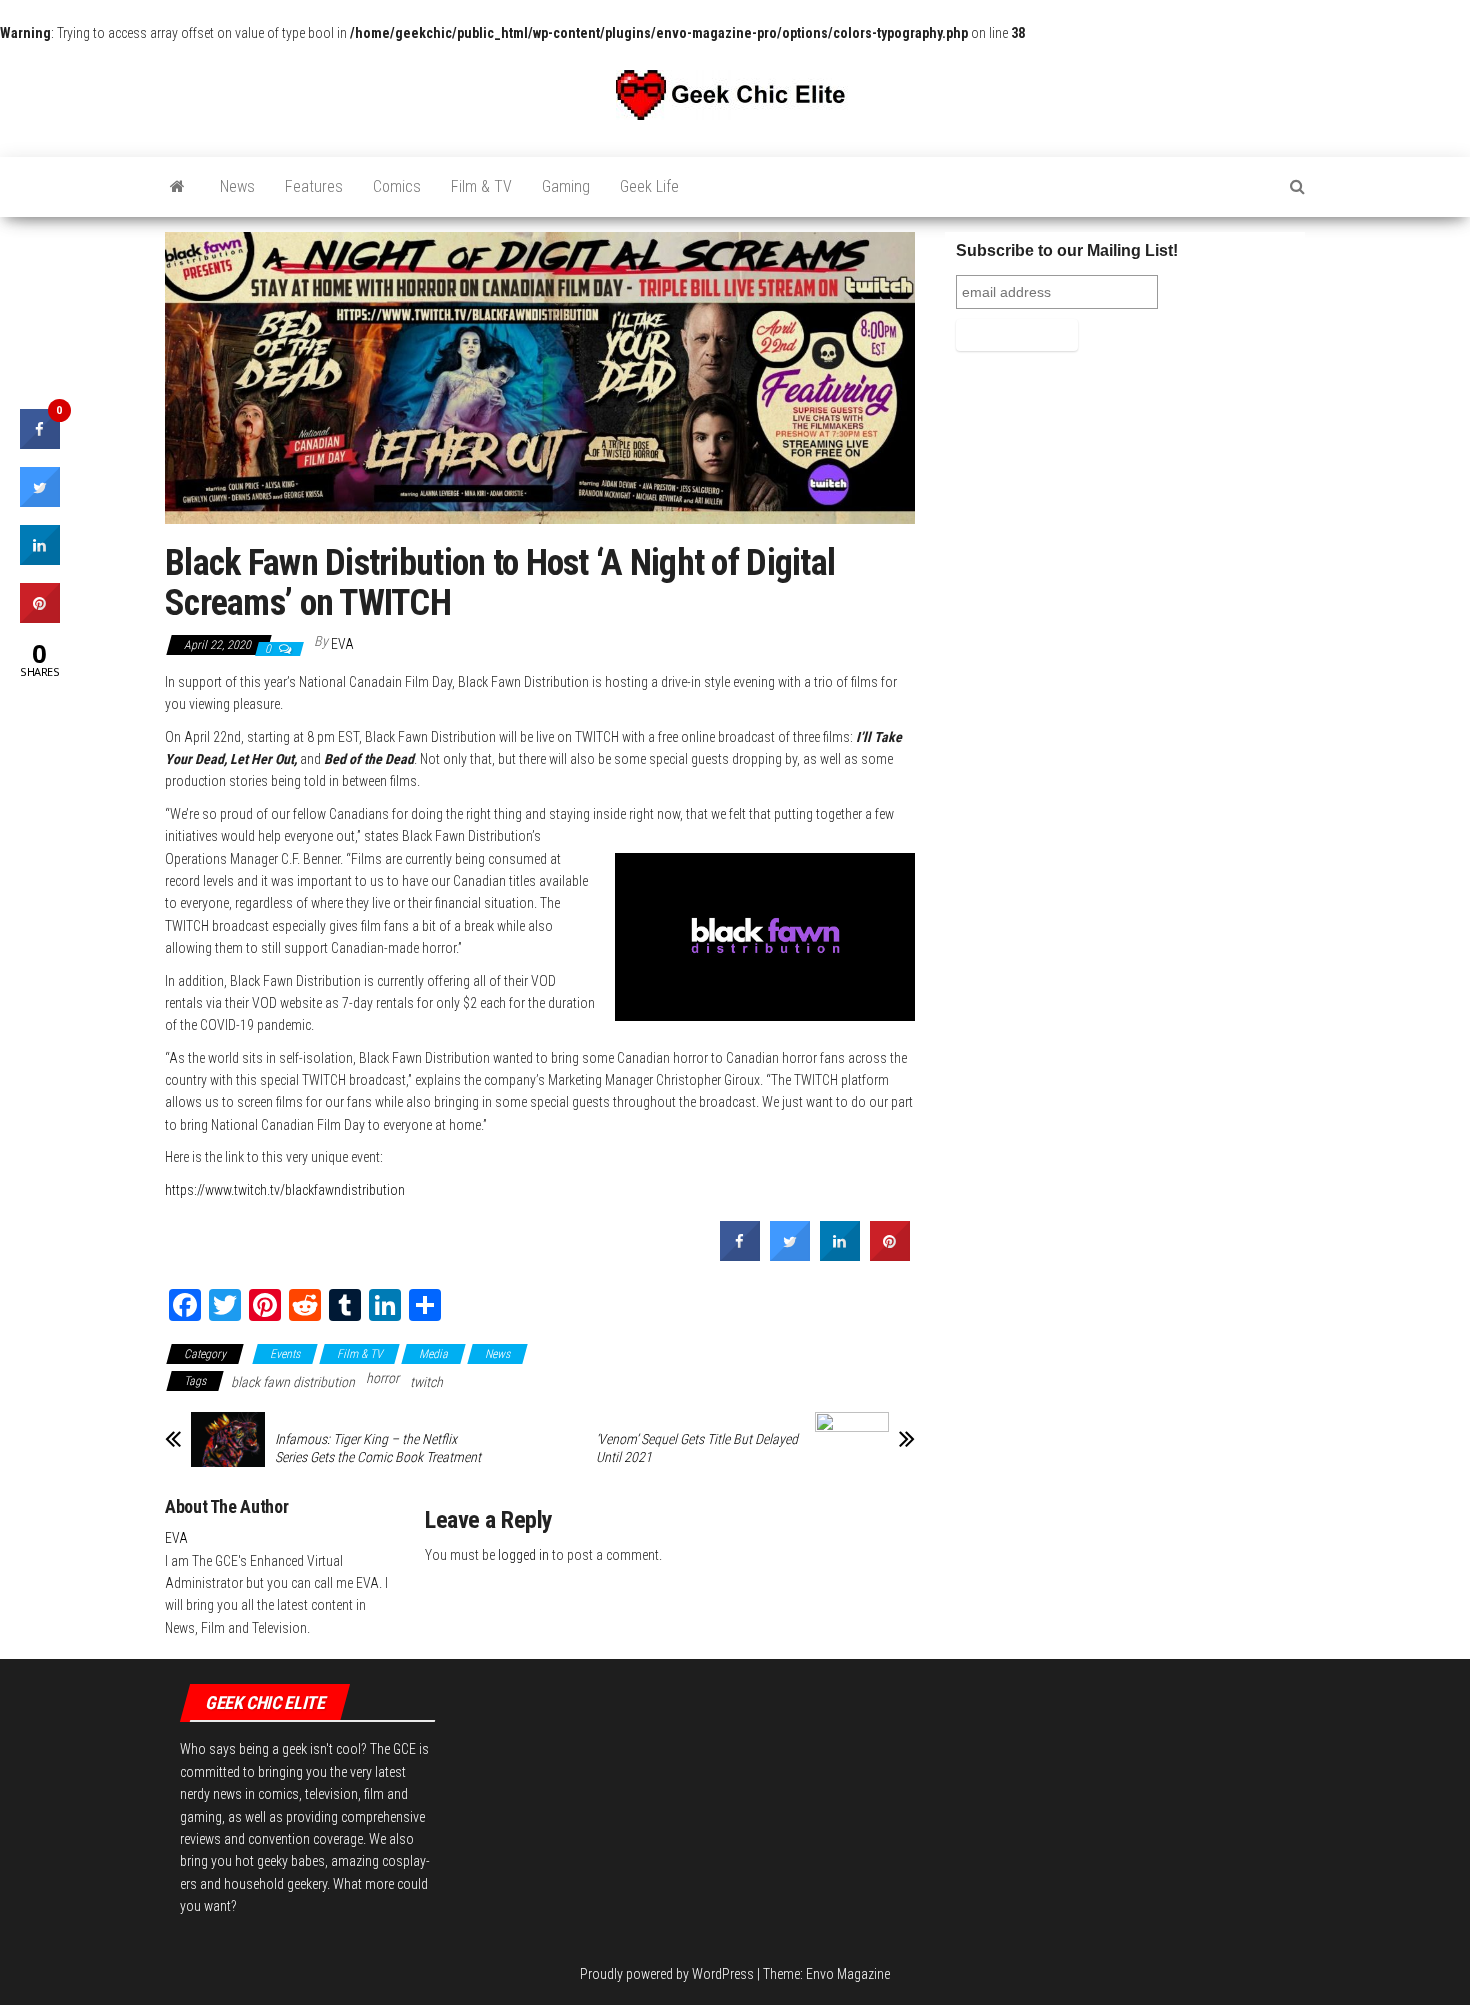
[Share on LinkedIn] (40, 559)
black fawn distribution (293, 1382)
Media (433, 1354)
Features (314, 186)
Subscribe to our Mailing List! (1067, 250)
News (237, 186)
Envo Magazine (848, 1974)
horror (382, 1378)
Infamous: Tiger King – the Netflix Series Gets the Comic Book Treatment (378, 1448)
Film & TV (481, 186)
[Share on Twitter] (790, 1255)
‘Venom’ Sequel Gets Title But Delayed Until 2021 (697, 1448)
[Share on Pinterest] (890, 1255)
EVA (342, 644)
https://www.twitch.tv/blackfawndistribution (285, 1190)
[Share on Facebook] (740, 1255)
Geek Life (649, 186)
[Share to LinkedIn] (840, 1255)
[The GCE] (177, 187)
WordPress (723, 1974)
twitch (426, 1382)
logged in (523, 1555)
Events (285, 1354)
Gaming (566, 186)
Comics (397, 186)
